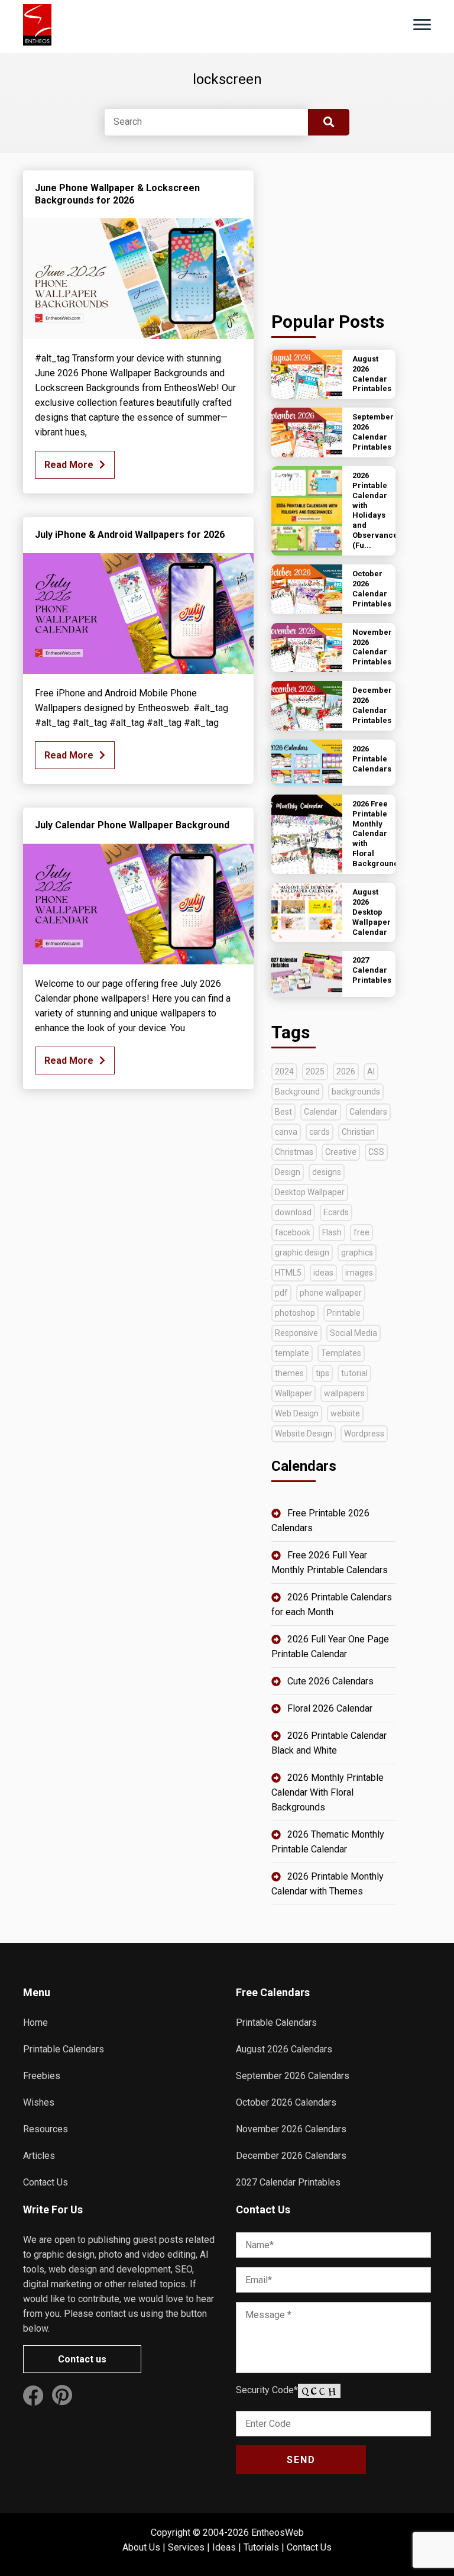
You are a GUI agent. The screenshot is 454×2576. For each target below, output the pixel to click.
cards (320, 1132)
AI (371, 1071)
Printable (344, 1313)
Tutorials (261, 2547)
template (292, 1353)
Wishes (39, 2102)
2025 (315, 1071)
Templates (341, 1353)
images (359, 1273)
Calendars (368, 1112)
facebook (293, 1232)
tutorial (354, 1373)
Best (283, 1112)
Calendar (321, 1112)
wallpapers (344, 1393)
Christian (358, 1132)
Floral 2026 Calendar (330, 1708)
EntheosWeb (278, 2533)
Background (297, 1092)
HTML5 (288, 1273)
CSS (376, 1152)
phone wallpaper (331, 1293)
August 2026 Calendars (284, 2049)
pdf (281, 1293)
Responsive (296, 1333)
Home (35, 2023)
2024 (284, 1071)
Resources (46, 2129)
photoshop (295, 1313)
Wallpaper (294, 1393)
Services (186, 2547)
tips (322, 1373)
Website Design (304, 1434)
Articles (39, 2156)
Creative (341, 1152)
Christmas (294, 1152)
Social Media (354, 1333)
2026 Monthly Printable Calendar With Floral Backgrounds (327, 1792)
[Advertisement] (333, 230)
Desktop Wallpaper (310, 1192)
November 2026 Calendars (291, 2129)
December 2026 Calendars (291, 2156)
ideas (323, 1273)
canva (286, 1132)
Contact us (82, 2359)
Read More (69, 465)
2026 (346, 1071)
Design (288, 1172)
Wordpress (364, 1434)
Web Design (297, 1413)
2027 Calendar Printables (288, 2182)
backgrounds (356, 1092)
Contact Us (46, 2182)
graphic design (302, 1253)
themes (289, 1373)
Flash (332, 1232)
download (293, 1212)
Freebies (42, 2076)
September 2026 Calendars (293, 2076)
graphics (357, 1253)
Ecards (336, 1212)
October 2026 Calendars (286, 2102)
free (361, 1232)
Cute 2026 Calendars (330, 1681)
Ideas (224, 2547)
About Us (141, 2547)
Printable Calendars (64, 2049)
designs (327, 1172)
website (345, 1413)
